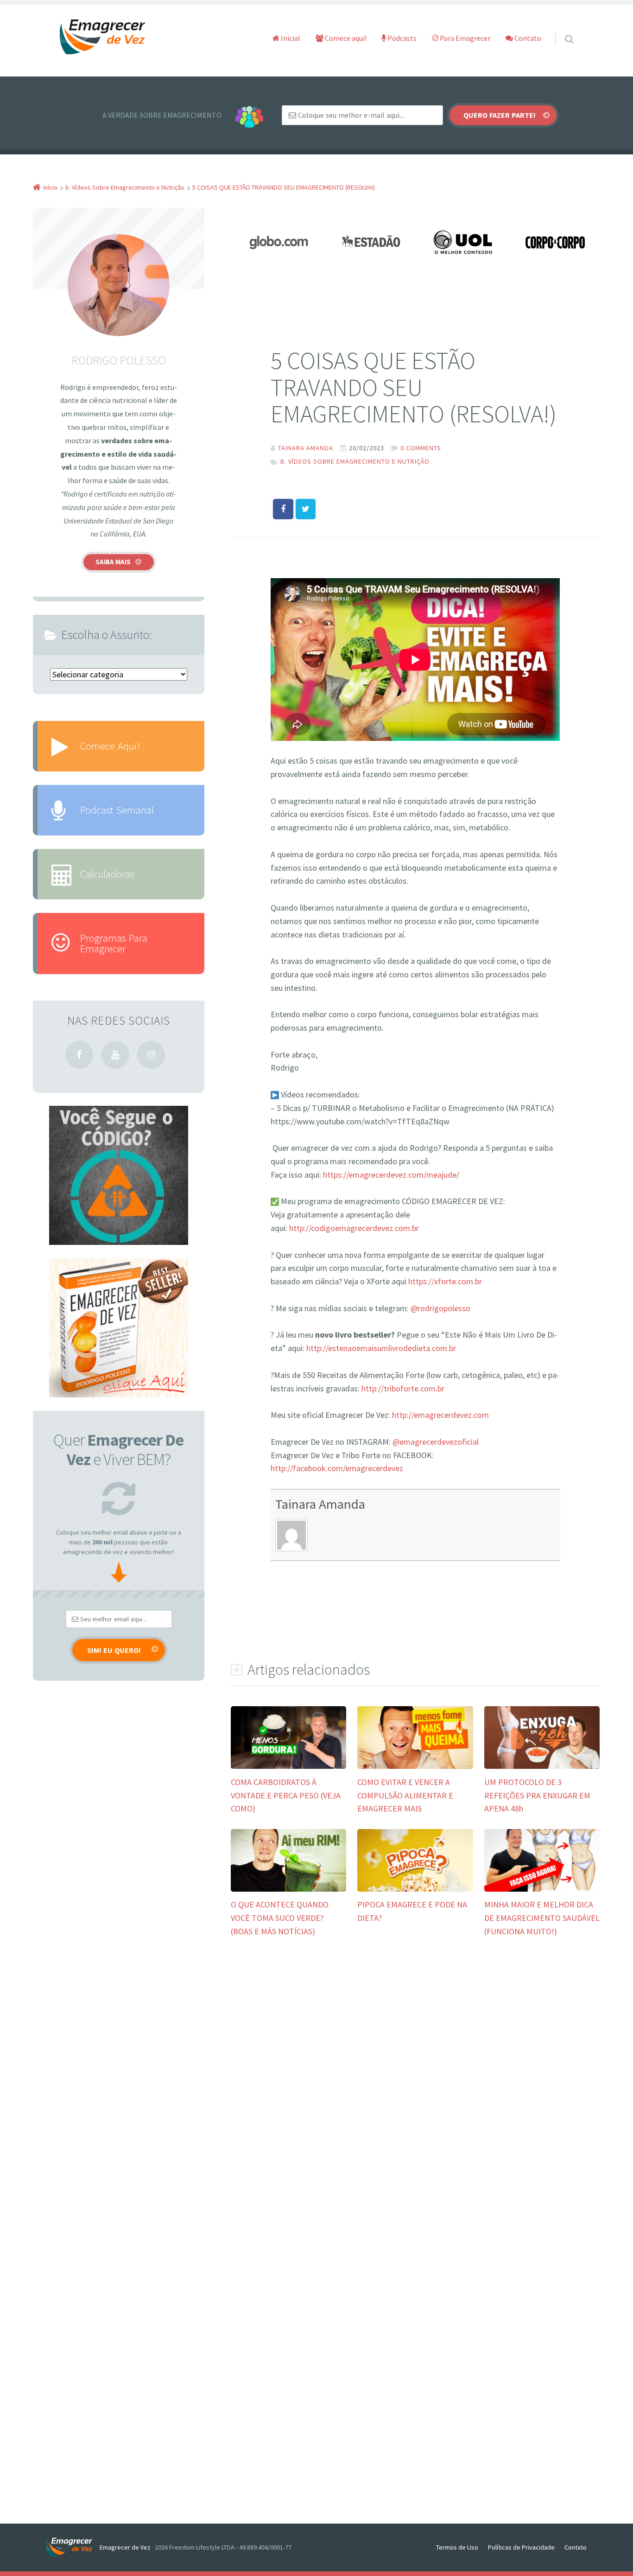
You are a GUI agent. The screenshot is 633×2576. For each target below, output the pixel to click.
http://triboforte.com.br (403, 1388)
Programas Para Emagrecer (114, 943)
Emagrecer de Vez (125, 2547)
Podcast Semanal (117, 810)
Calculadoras (107, 874)
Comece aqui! (345, 38)
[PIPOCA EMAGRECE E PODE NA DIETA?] (415, 1891)
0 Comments (421, 448)
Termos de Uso (457, 2547)
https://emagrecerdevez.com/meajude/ (391, 1175)
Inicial (290, 38)
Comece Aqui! (110, 746)
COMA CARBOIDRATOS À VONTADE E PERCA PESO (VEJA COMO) (286, 1795)
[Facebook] (79, 1055)
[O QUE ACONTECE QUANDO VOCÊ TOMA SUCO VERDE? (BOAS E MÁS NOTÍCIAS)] (288, 1891)
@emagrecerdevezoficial (436, 1442)
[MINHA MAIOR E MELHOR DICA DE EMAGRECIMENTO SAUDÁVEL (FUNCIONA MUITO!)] (542, 1891)
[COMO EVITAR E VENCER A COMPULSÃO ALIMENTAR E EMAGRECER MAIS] (415, 1768)
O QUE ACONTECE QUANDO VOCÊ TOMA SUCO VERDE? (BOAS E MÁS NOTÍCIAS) (280, 1918)
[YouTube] (115, 1055)
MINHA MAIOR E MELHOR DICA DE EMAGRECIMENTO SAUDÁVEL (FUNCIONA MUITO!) (542, 1918)
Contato (527, 38)
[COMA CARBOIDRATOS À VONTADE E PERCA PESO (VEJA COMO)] (288, 1768)
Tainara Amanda (320, 1504)
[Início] (73, 2547)
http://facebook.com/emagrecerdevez (337, 1468)
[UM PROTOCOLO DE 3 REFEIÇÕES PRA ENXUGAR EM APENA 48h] (542, 1768)
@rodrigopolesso (440, 1308)
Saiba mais (113, 562)
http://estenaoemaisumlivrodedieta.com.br (381, 1348)
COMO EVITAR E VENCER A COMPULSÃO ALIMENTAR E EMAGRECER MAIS (405, 1795)
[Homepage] (103, 37)
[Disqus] (415, 2088)
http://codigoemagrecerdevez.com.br (354, 1228)
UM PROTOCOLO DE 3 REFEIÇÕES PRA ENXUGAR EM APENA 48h (537, 1795)
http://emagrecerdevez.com (440, 1415)
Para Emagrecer (464, 38)
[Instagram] (151, 1055)
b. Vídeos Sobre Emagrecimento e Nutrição (355, 461)
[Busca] (560, 30)
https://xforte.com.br (445, 1281)
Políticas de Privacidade (521, 2547)
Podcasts (401, 38)
